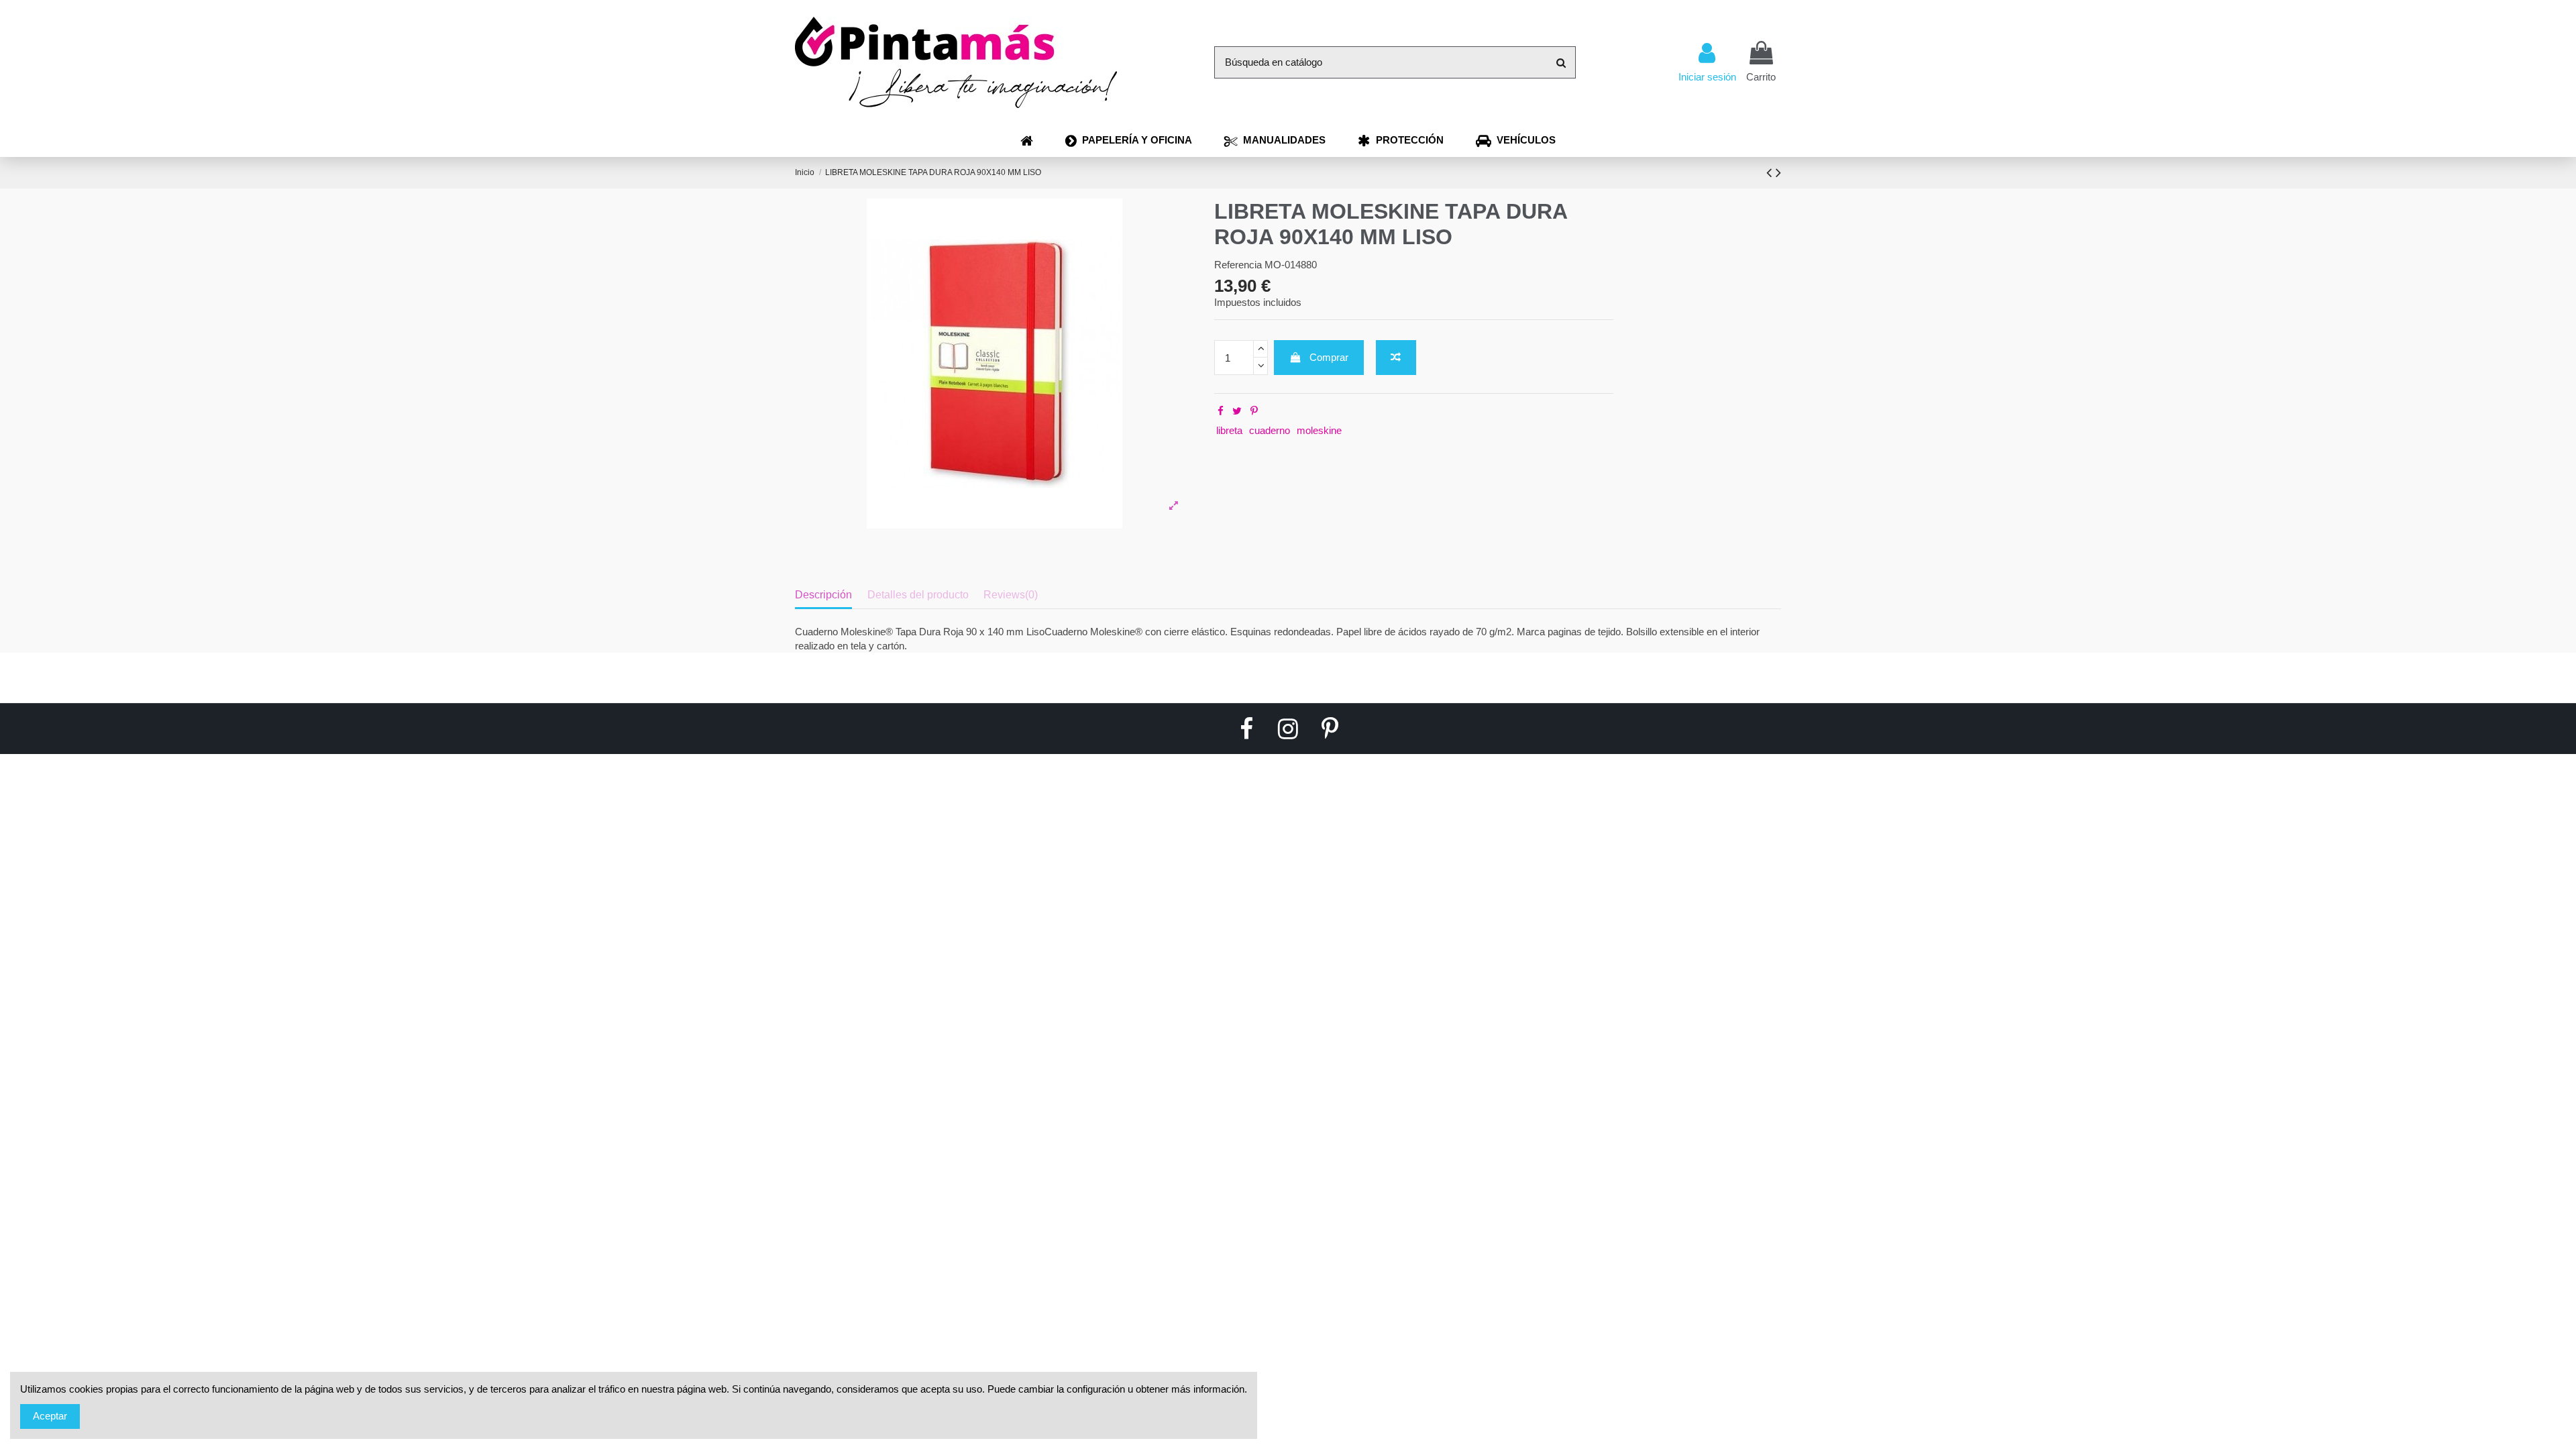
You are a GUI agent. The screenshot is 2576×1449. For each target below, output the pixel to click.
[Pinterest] (1254, 411)
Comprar (1329, 357)
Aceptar (50, 1416)
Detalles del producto (918, 595)
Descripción (823, 595)
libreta (1229, 430)
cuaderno (1270, 430)
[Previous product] (1771, 173)
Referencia (1238, 265)
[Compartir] (1221, 411)
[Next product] (1778, 173)
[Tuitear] (1237, 411)
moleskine (1319, 430)
